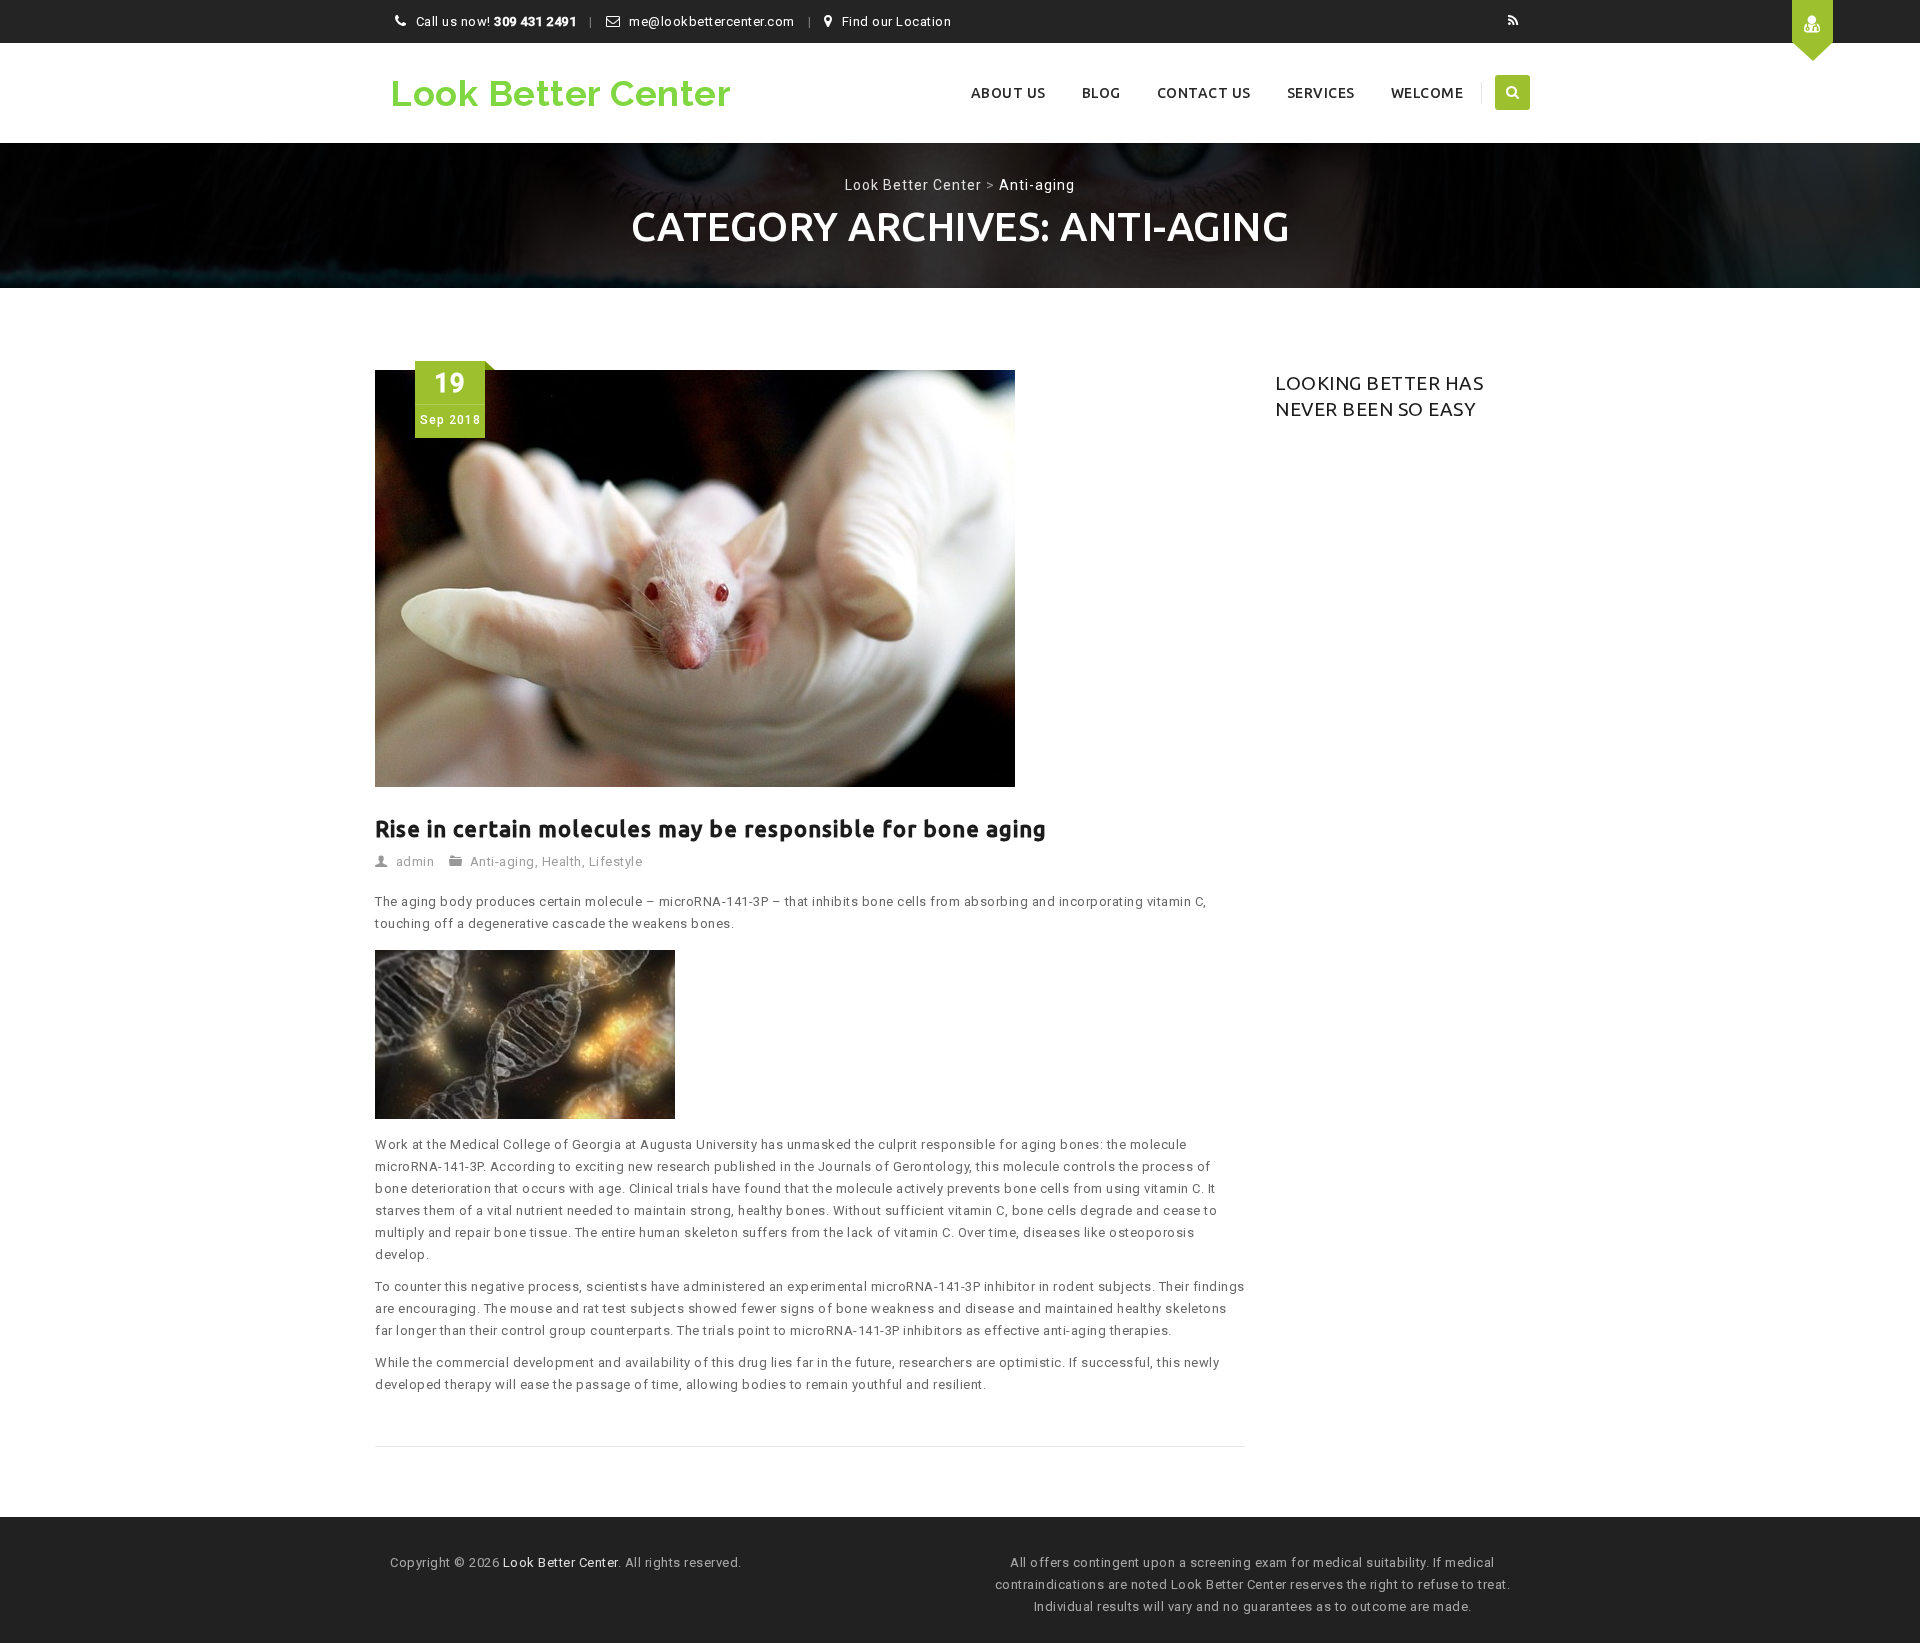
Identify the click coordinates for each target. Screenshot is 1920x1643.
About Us (1008, 93)
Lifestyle (616, 861)
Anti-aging (502, 861)
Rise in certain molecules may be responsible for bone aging (711, 828)
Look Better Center (560, 93)
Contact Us (1204, 93)
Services (1321, 93)
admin (415, 861)
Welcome (1427, 93)
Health (562, 861)
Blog (1101, 93)
